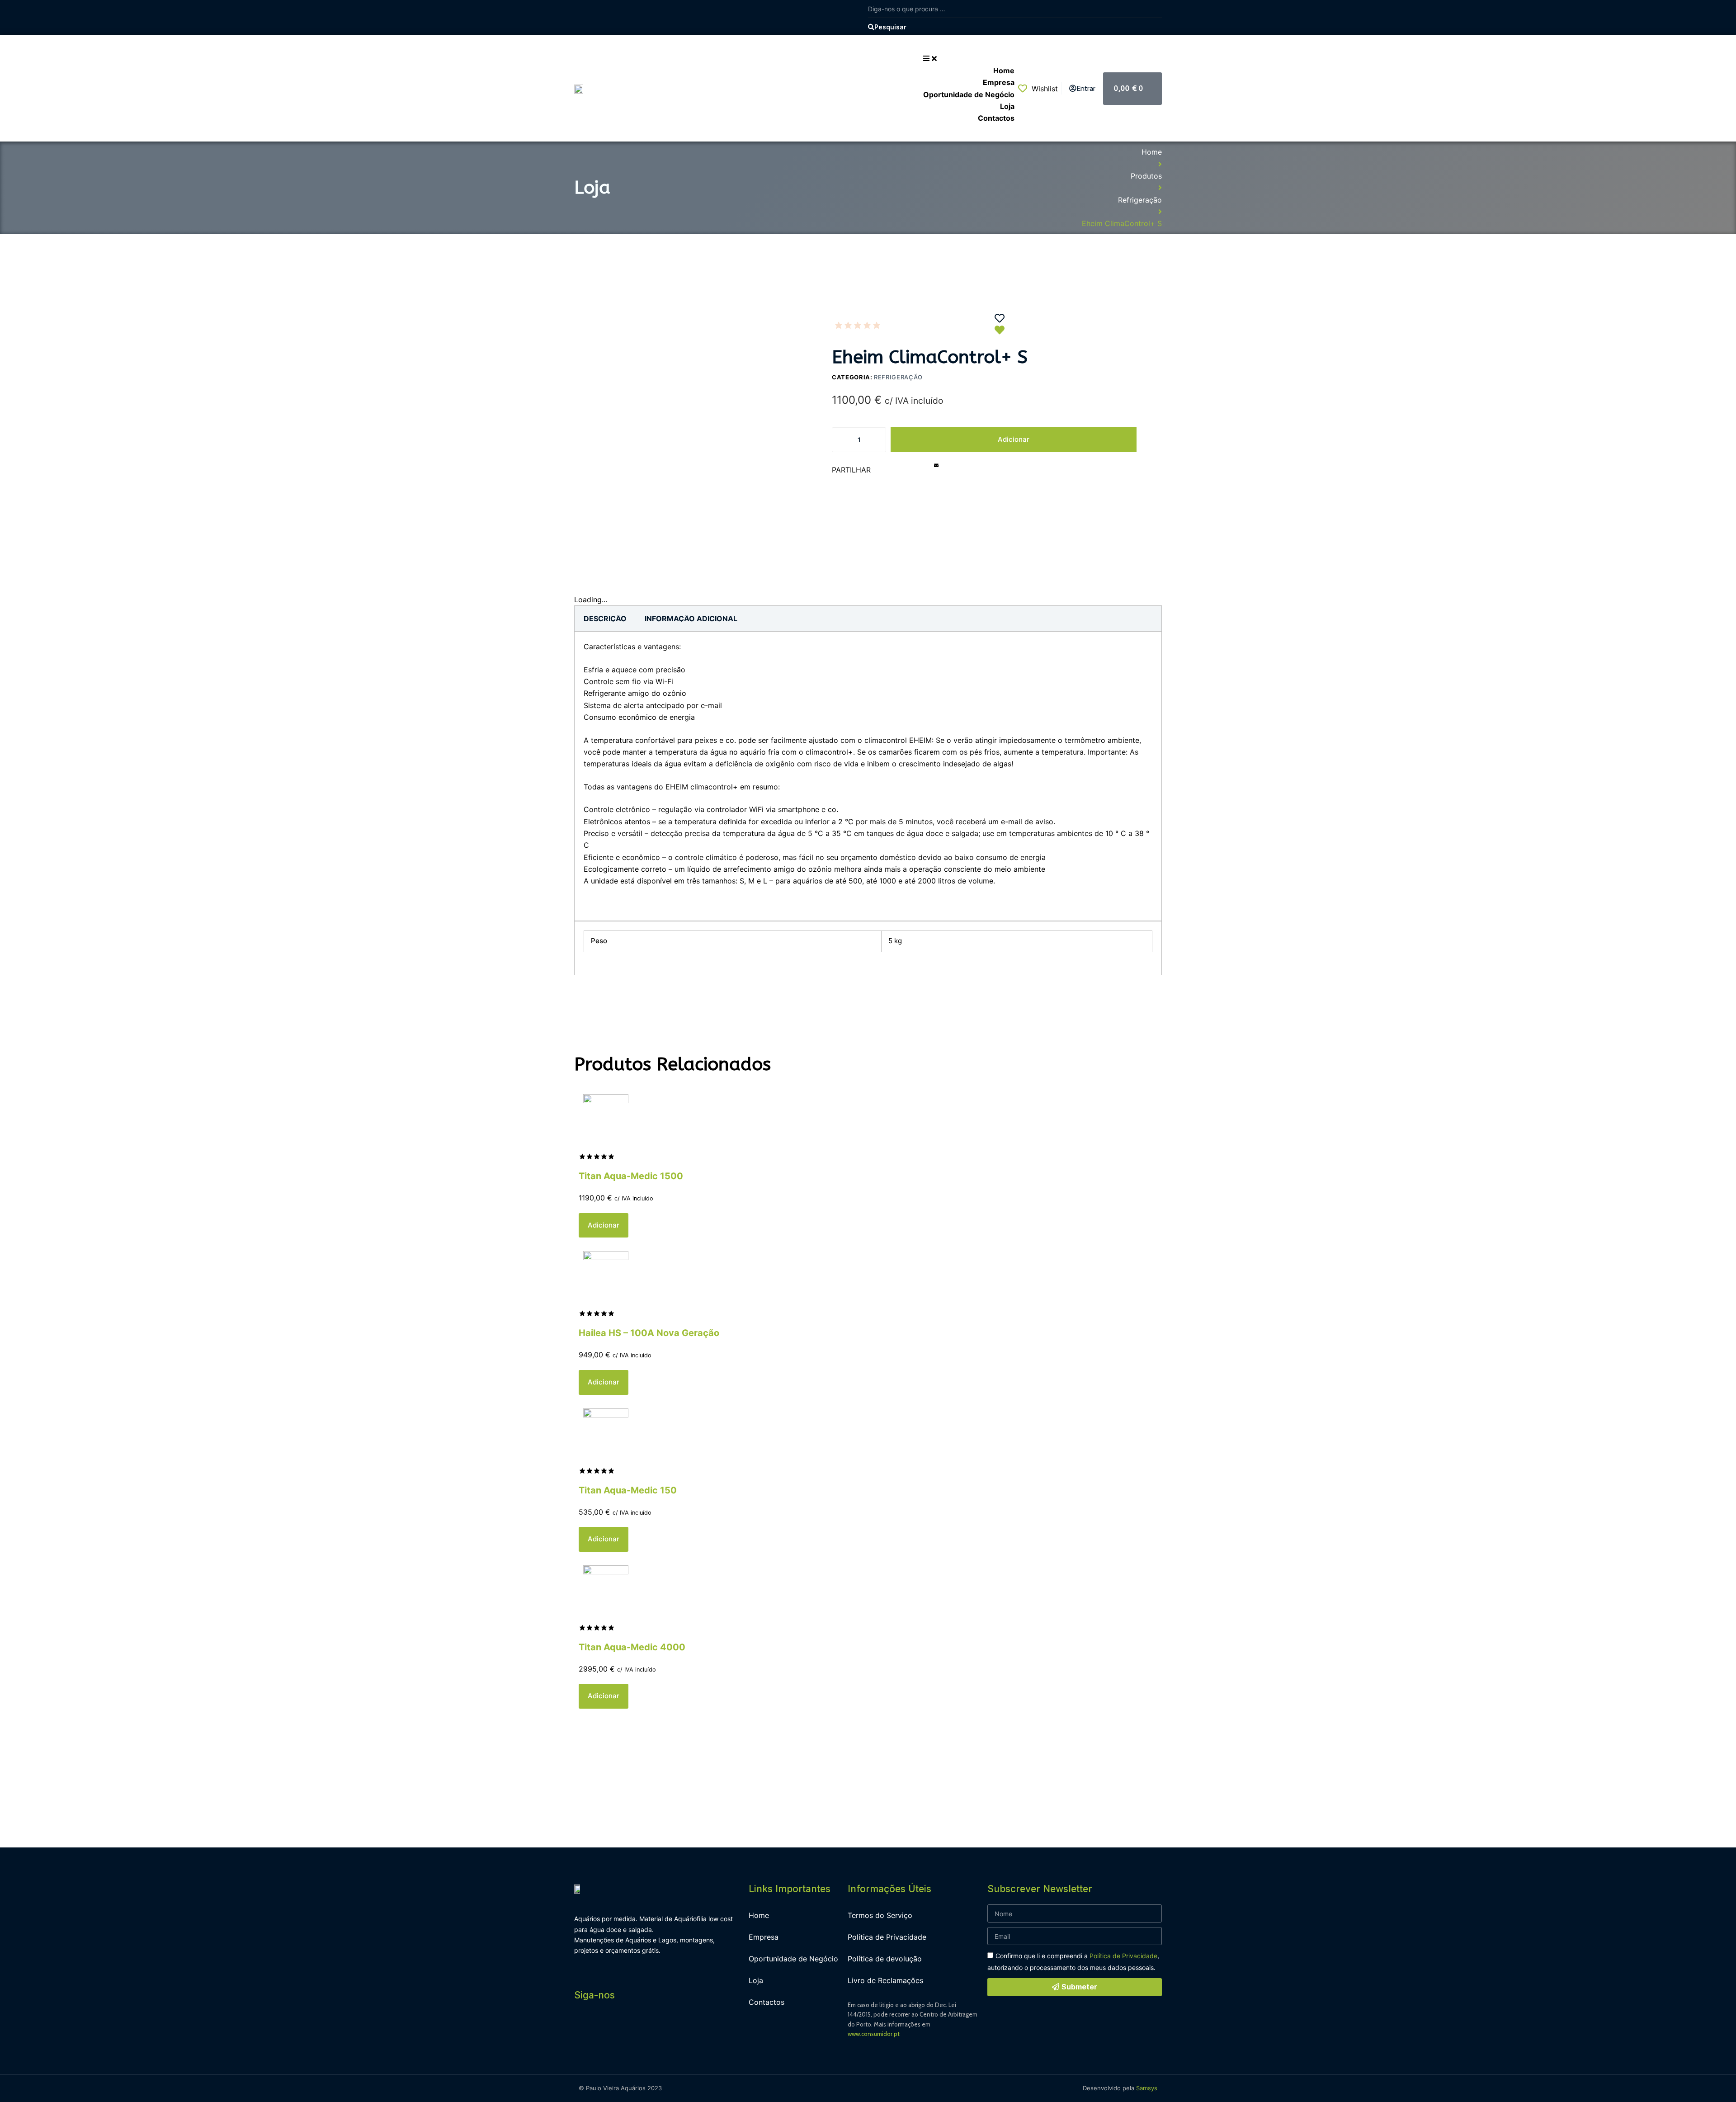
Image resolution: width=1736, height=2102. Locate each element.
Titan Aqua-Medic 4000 (632, 1647)
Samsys (1147, 2088)
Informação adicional (691, 619)
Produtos (1146, 176)
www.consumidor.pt (874, 2034)
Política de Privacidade (887, 1937)
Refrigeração (1140, 200)
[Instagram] (604, 2030)
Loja (756, 1980)
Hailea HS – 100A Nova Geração (649, 1333)
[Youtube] (624, 2030)
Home (1152, 152)
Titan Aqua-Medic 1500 (631, 1176)
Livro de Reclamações (885, 1980)
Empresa (764, 1937)
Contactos (767, 2002)
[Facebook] (583, 2030)
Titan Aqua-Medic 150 (628, 1490)
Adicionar (1014, 439)
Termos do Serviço (880, 1915)
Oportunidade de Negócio (793, 1959)
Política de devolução (885, 1959)
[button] (891, 472)
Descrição (605, 619)
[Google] (644, 2030)
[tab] (605, 619)
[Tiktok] (665, 2030)
